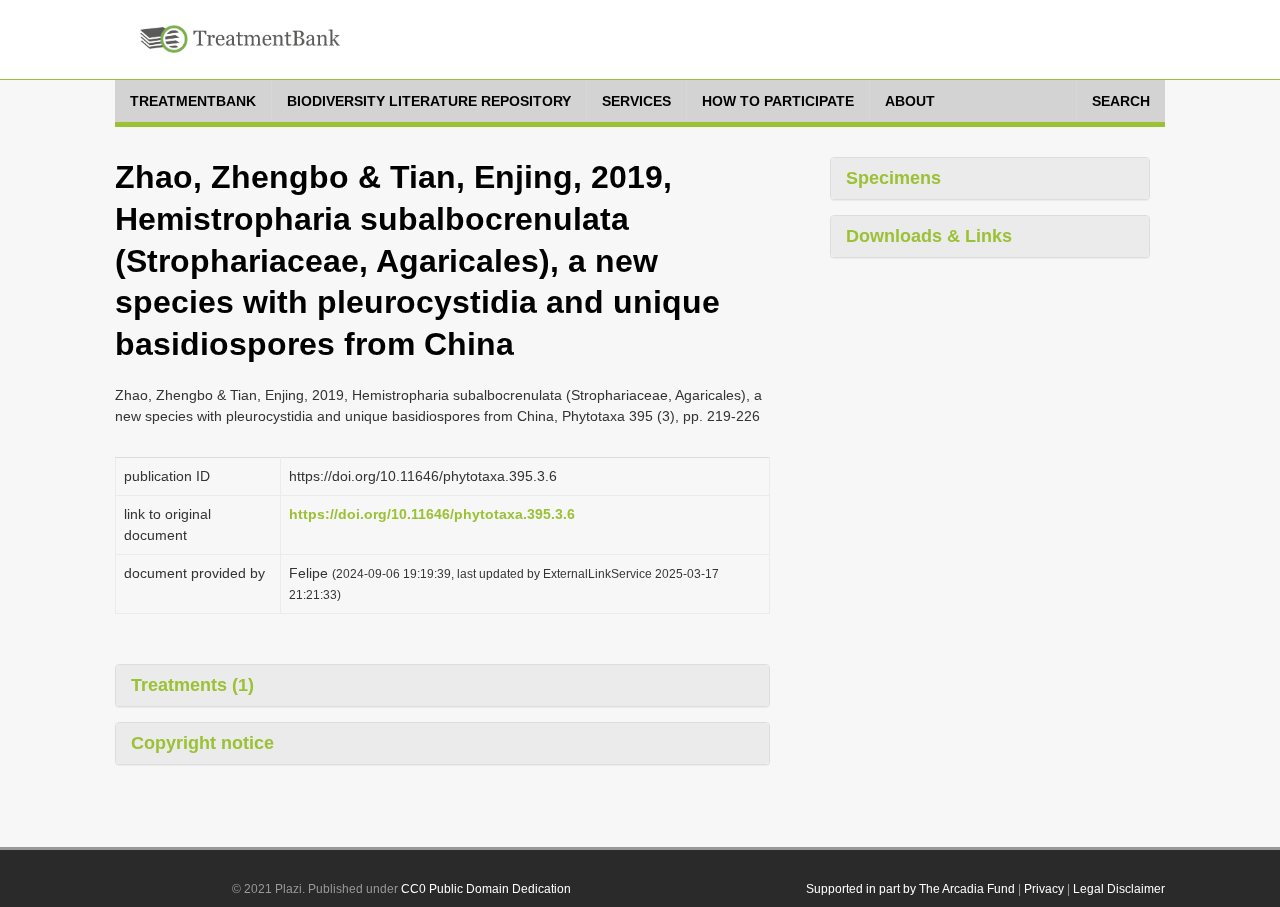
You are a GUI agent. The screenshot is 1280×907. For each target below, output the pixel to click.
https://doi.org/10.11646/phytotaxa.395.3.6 (432, 514)
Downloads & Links (929, 236)
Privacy (1044, 889)
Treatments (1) (192, 685)
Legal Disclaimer (1119, 889)
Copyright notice (202, 743)
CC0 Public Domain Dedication (486, 889)
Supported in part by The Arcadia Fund (910, 889)
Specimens (893, 178)
